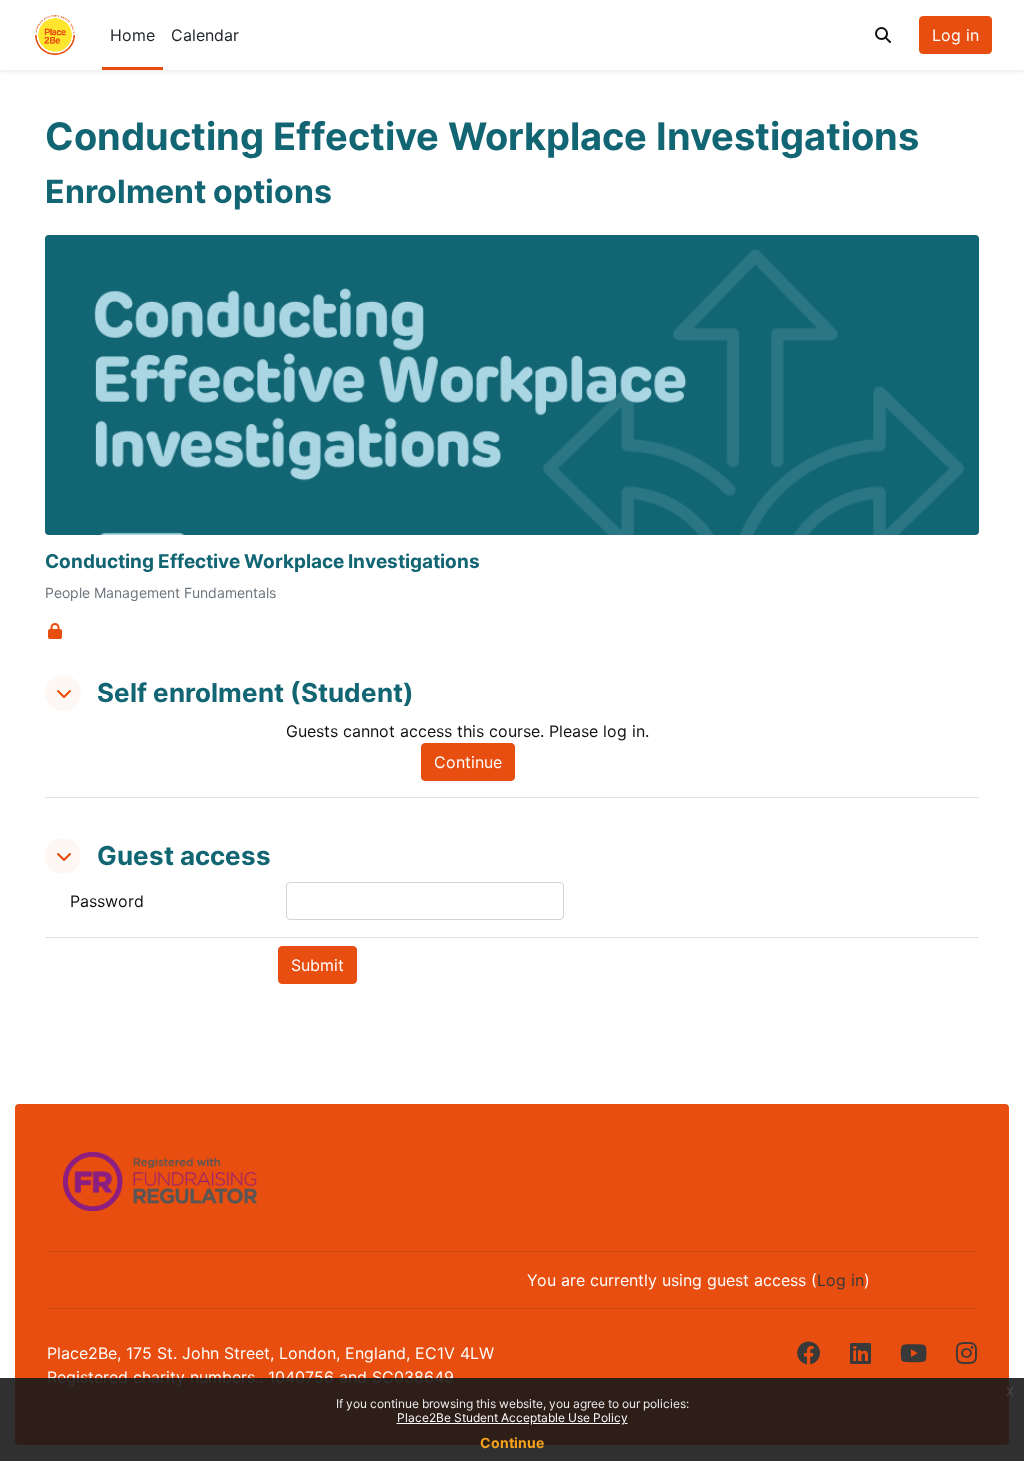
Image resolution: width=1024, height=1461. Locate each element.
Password (107, 901)
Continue (512, 1442)
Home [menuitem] (132, 35)
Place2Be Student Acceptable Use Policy (512, 1417)
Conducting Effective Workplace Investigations (262, 562)
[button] (883, 35)
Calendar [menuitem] (205, 35)
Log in (955, 35)
